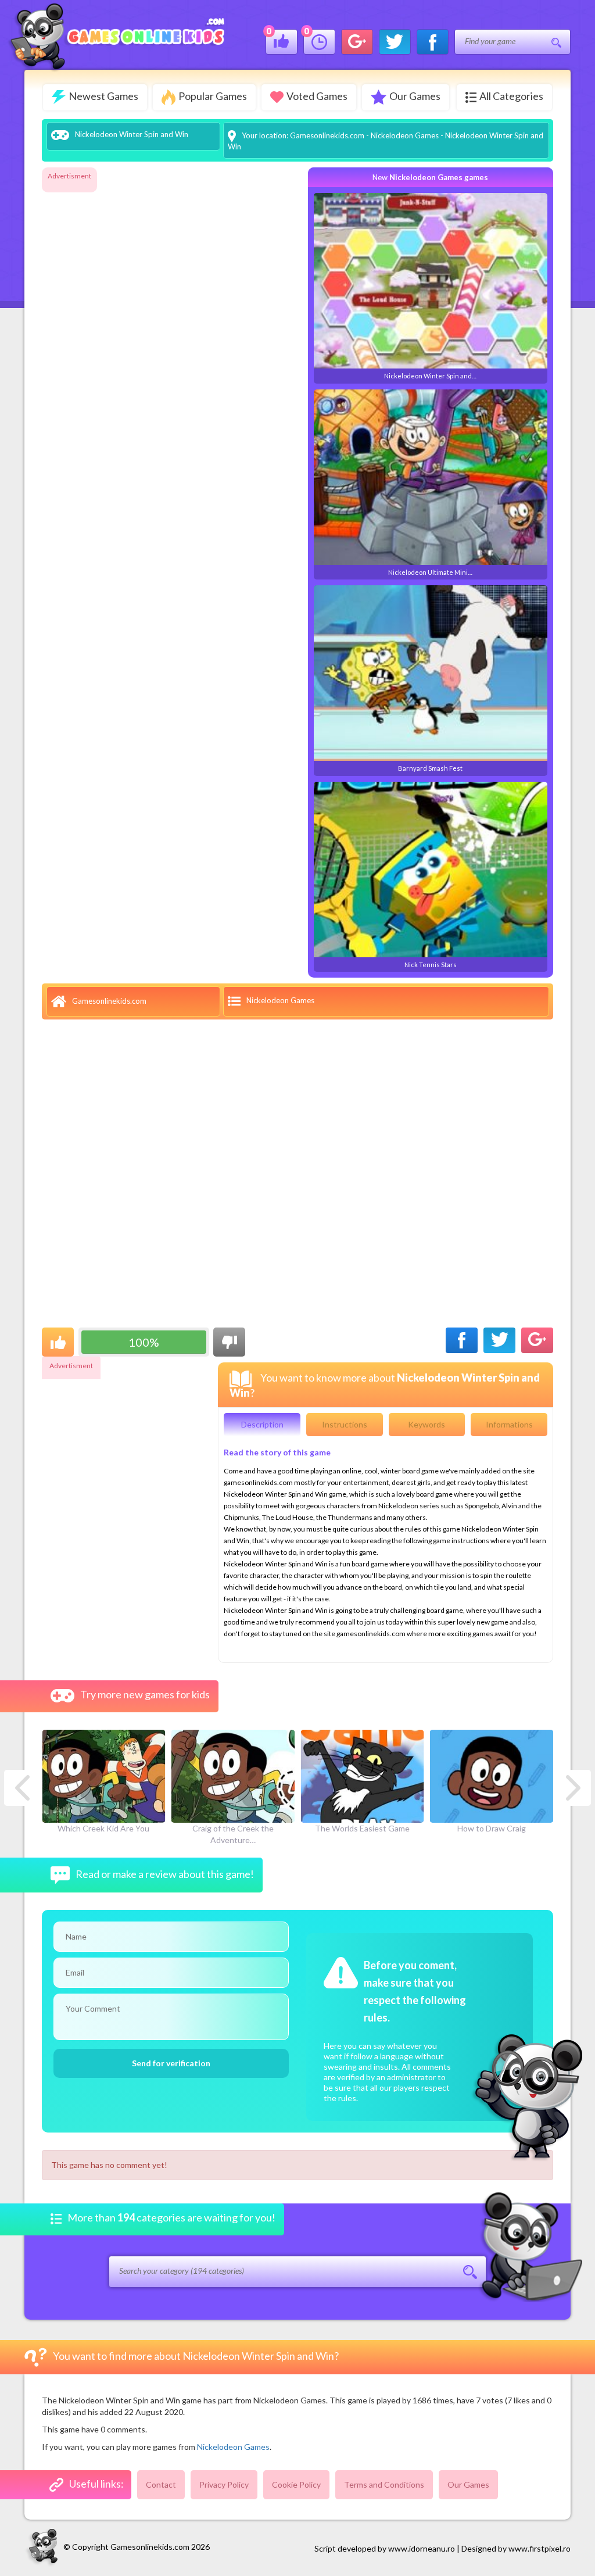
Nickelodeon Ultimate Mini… (430, 572)
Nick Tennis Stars (431, 965)
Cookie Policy (296, 2484)
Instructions (345, 1424)
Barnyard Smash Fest (430, 768)
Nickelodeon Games (405, 135)
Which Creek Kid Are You (103, 1828)
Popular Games (213, 96)
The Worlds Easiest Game (362, 1828)
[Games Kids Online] (116, 36)
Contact (161, 2484)
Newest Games (103, 96)
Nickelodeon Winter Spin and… (430, 376)
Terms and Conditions (384, 2484)
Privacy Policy (224, 2484)
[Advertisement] (88, 359)
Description (262, 1424)
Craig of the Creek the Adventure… (233, 1834)
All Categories (511, 96)
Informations (509, 1424)
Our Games (415, 96)
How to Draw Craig (492, 1828)
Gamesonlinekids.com (327, 135)
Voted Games (317, 96)
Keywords (426, 1424)
